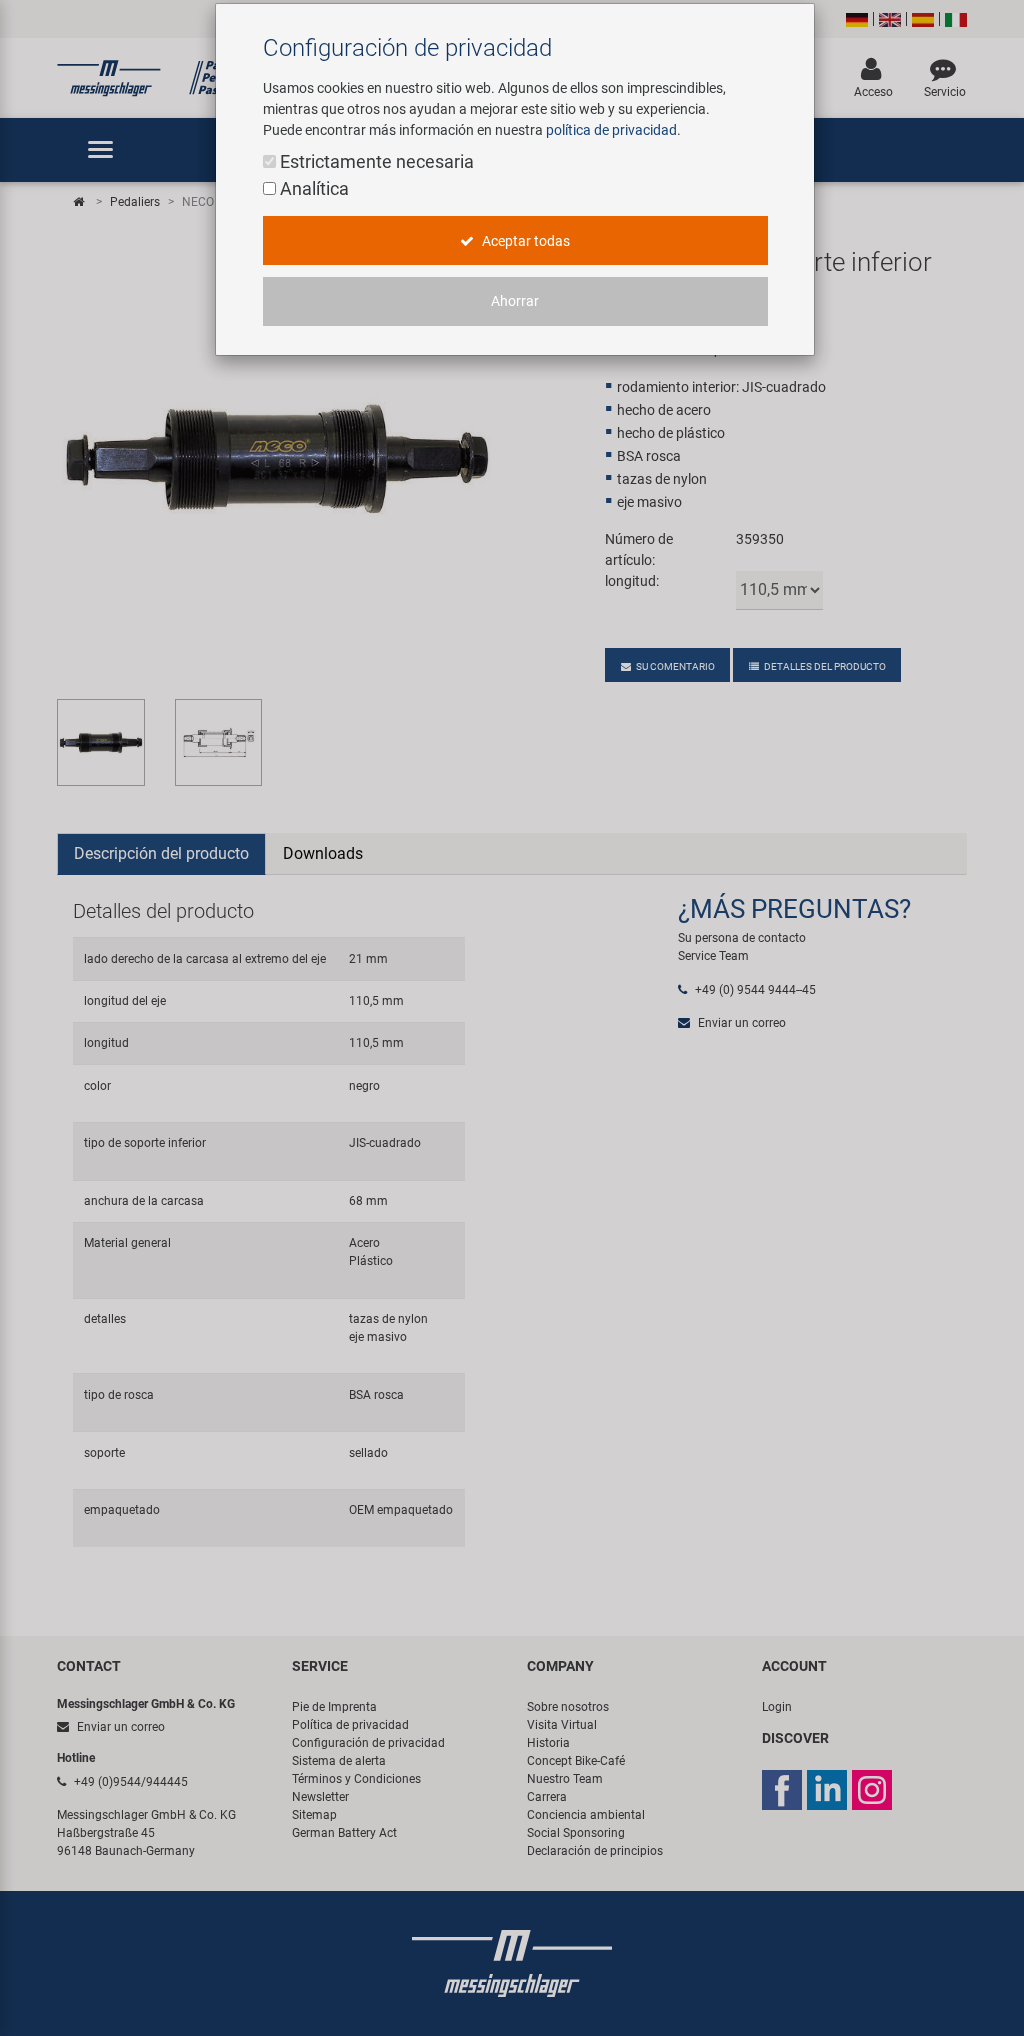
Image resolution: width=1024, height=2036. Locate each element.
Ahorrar (515, 301)
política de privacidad (611, 130)
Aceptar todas (524, 241)
